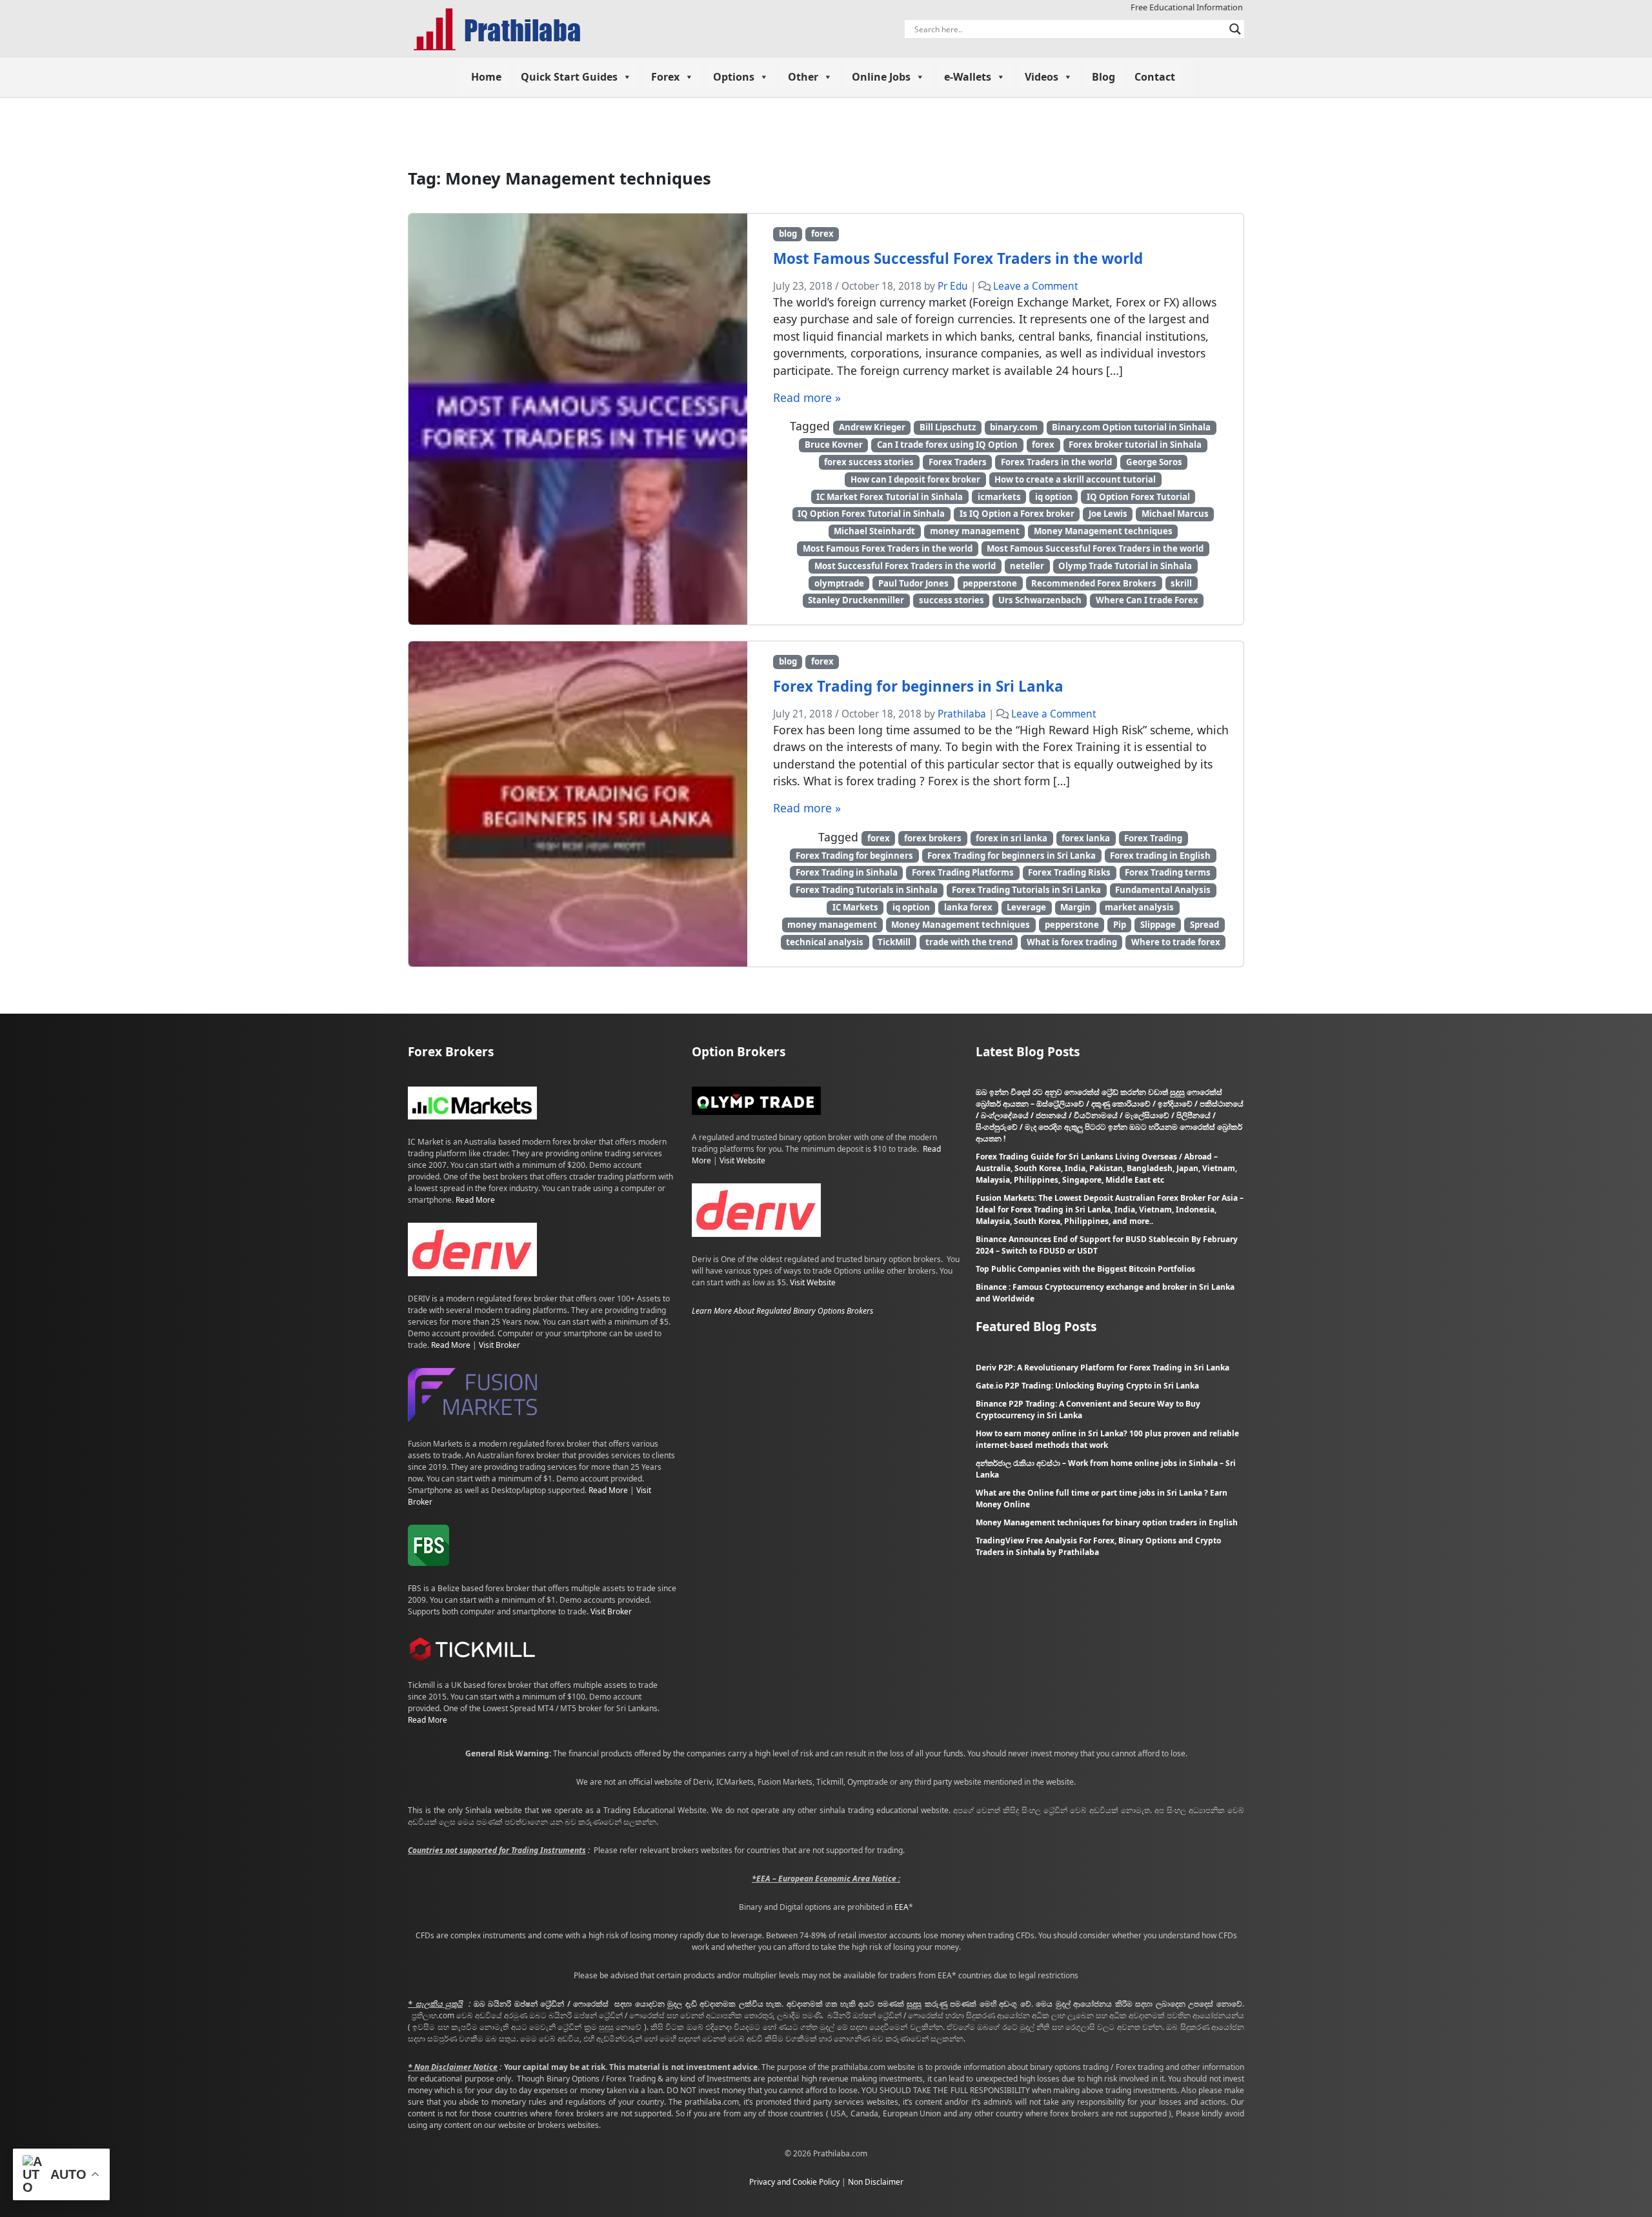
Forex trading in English (1160, 856)
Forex (665, 77)
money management (975, 531)
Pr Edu (953, 286)
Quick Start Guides (569, 77)
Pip (1120, 925)
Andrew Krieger (872, 427)
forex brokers (933, 838)
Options (734, 77)
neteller (1027, 566)
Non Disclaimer (876, 2182)
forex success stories (869, 462)
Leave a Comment (1036, 286)
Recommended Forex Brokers (1094, 583)
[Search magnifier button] (1235, 29)
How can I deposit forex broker (915, 479)
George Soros (1154, 462)
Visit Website (742, 1160)
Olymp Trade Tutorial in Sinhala (1125, 566)
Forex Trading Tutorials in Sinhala (867, 890)
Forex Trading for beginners (854, 856)
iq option (1054, 497)
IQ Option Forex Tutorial (1138, 497)
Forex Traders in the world (1056, 462)
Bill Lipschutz (948, 427)
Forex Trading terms (1168, 872)
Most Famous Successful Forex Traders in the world (958, 258)
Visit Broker (499, 1345)
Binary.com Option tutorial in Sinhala (1131, 427)
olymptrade (839, 583)
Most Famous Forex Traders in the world (888, 548)
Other (803, 77)
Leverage (1026, 907)
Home (486, 77)
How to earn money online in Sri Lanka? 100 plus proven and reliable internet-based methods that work (1107, 1439)
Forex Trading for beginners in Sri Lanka (918, 686)
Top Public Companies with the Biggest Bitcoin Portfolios (1085, 1269)
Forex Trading (1153, 838)
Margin (1075, 907)
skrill (1181, 583)
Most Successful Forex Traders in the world (905, 566)
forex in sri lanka (1012, 838)
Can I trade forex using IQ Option (947, 445)
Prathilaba (962, 714)
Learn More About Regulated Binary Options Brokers (782, 1311)
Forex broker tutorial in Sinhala (1135, 445)
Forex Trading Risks (1069, 872)
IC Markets (855, 907)
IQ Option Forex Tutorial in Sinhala (871, 514)
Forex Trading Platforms (963, 872)
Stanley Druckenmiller (856, 600)
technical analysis (825, 942)
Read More (475, 1200)
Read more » (807, 397)
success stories (952, 600)
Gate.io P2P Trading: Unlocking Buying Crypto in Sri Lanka (1087, 1386)
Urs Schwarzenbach (1040, 600)
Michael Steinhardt (874, 531)
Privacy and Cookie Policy (794, 2182)
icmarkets (999, 497)
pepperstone (990, 583)
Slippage (1158, 925)
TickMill (894, 942)
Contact (1155, 77)
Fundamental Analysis (1163, 890)
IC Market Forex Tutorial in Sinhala (890, 497)
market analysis (1139, 907)
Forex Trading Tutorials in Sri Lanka (1026, 890)
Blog (1103, 77)
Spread (1204, 925)
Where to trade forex (1176, 942)
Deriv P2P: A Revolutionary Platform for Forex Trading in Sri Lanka (1103, 1368)
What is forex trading (1072, 942)
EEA (902, 1907)
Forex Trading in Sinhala (847, 872)
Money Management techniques (1103, 531)
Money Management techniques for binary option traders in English (1107, 1522)
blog (788, 234)
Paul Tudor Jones (913, 583)
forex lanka (1086, 838)
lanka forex (968, 907)
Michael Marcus (1175, 514)
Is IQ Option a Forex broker (1017, 514)
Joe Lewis (1108, 514)
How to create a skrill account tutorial (1075, 479)
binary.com (1014, 427)
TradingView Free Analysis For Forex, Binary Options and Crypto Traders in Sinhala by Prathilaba (1098, 1546)
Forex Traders (958, 462)
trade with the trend (969, 942)
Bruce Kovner (834, 445)
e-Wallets (968, 77)
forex (822, 234)
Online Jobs (881, 77)
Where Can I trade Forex (1147, 600)
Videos (1042, 77)
